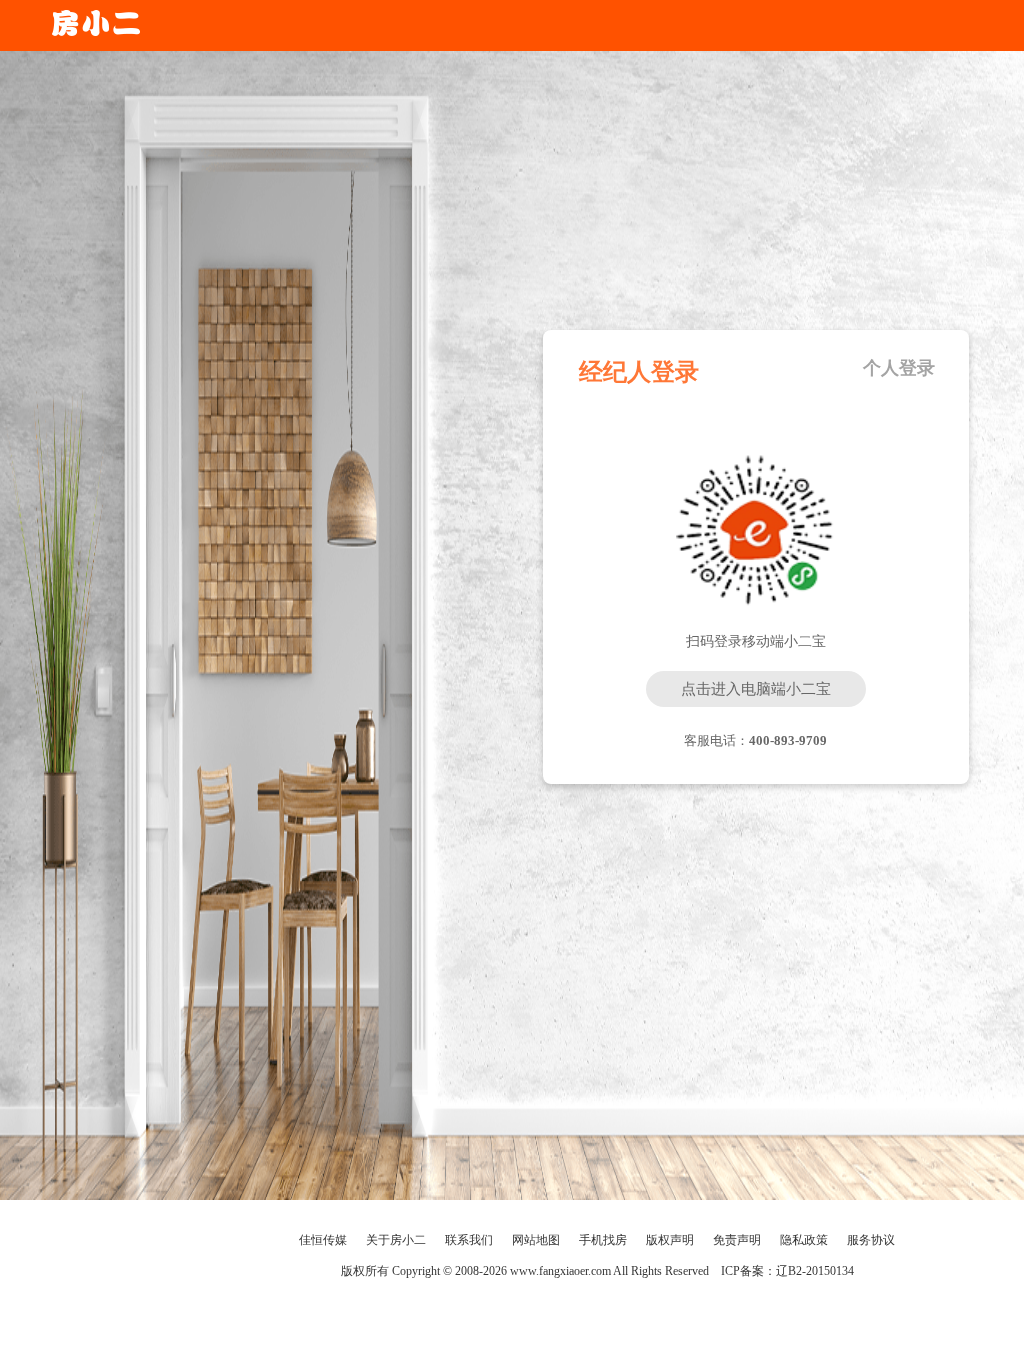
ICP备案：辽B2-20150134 (787, 1271)
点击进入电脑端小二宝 (756, 689)
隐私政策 (804, 1240)
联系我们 (469, 1240)
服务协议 (871, 1240)
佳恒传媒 (323, 1240)
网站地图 (536, 1240)
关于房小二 (396, 1240)
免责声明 (737, 1240)
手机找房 (603, 1240)
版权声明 (670, 1240)
